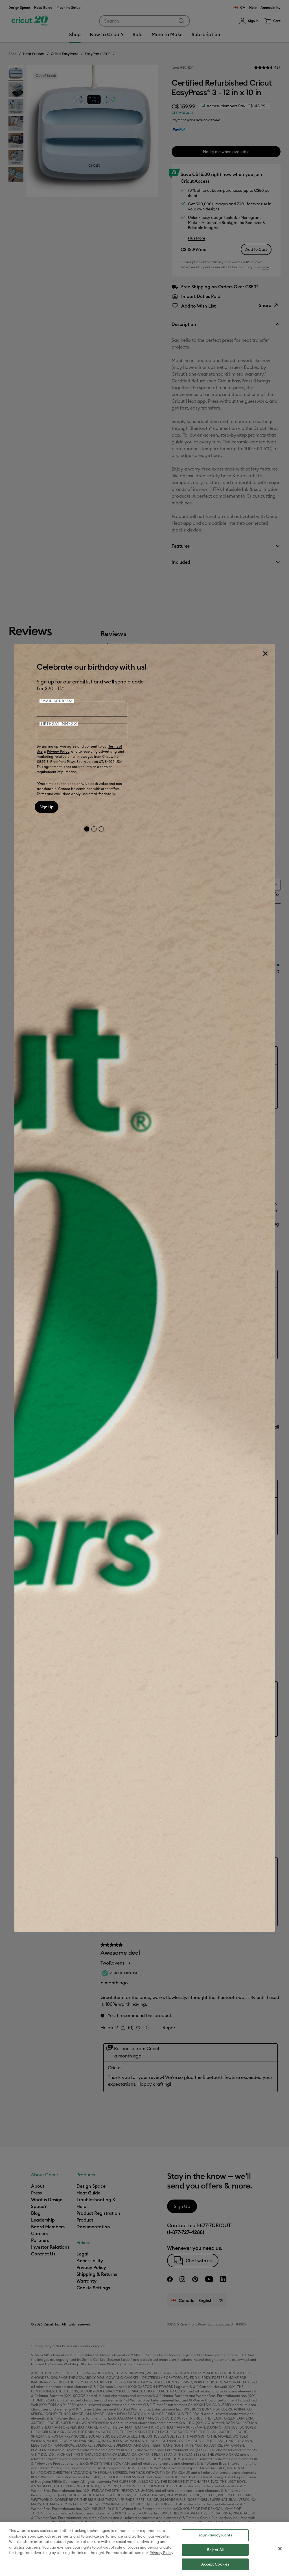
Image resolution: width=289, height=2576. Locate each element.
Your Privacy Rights (215, 2535)
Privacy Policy (58, 751)
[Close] (265, 654)
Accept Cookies (215, 2564)
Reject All (215, 2550)
